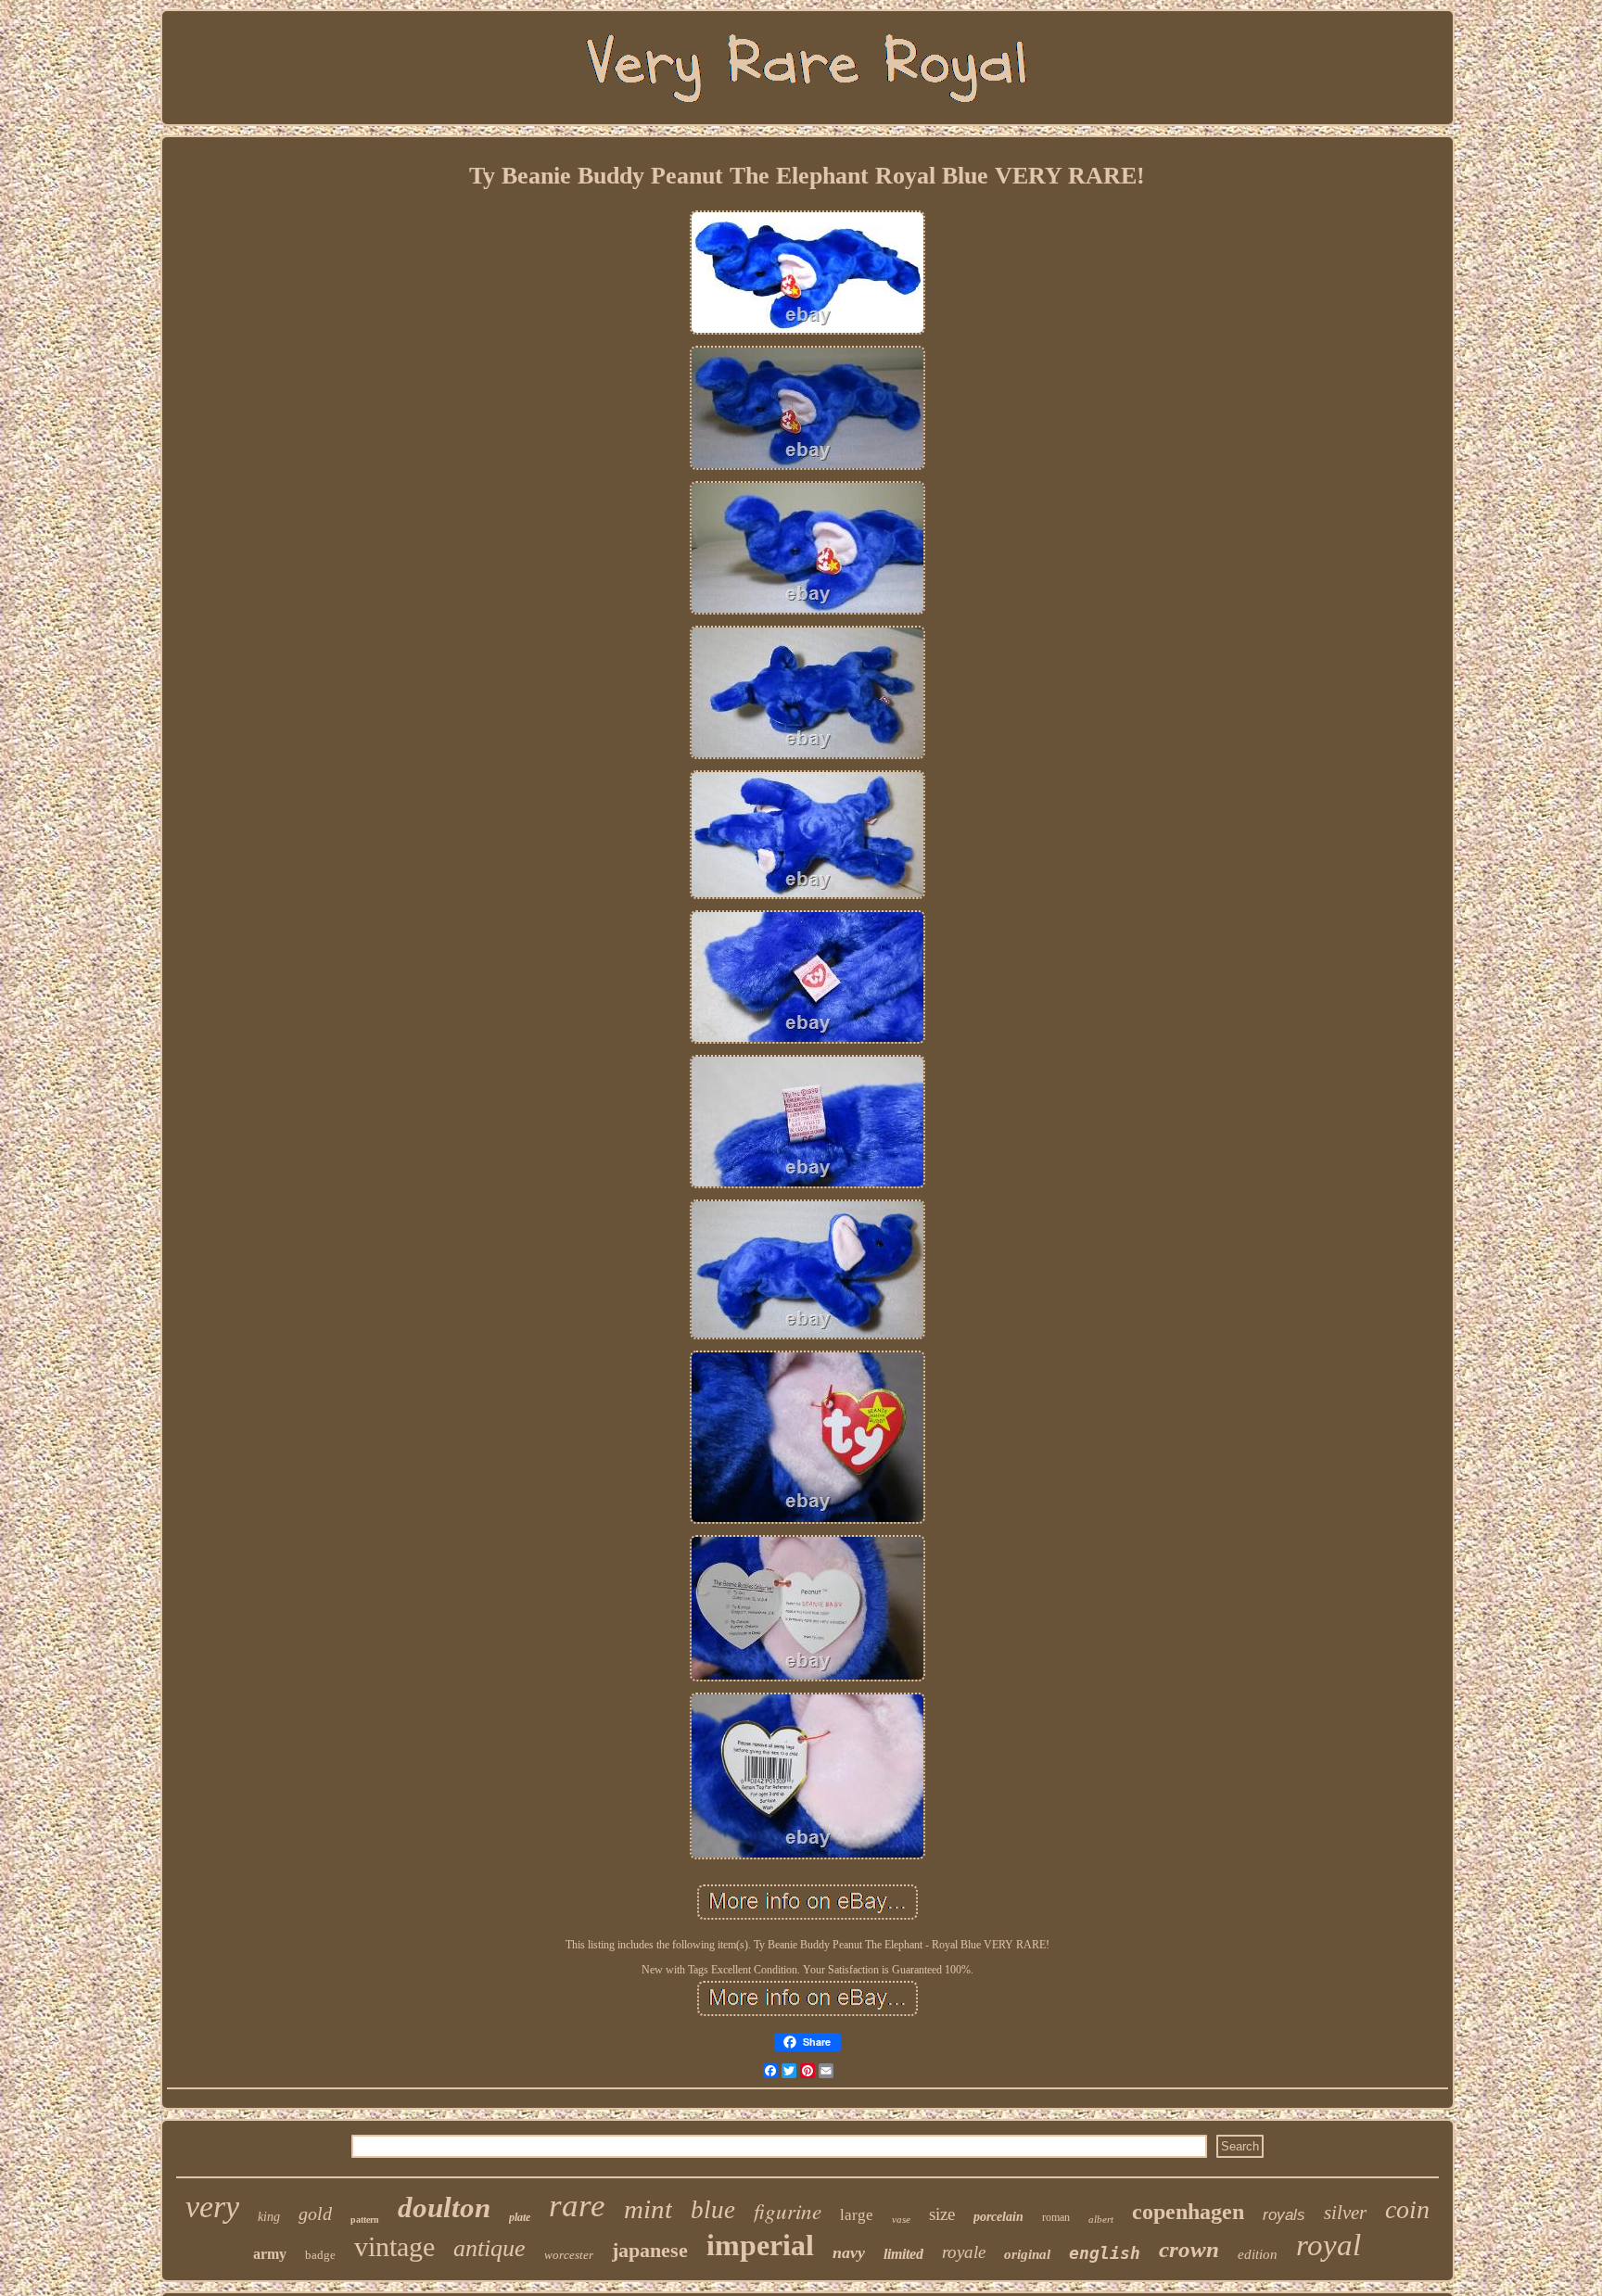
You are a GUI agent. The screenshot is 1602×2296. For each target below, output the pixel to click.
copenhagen (1188, 2212)
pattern (365, 2220)
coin (1407, 2209)
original (1027, 2254)
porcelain (998, 2217)
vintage (394, 2246)
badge (320, 2255)
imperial (760, 2245)
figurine (788, 2210)
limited (903, 2254)
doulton (444, 2207)
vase (901, 2219)
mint (648, 2209)
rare (577, 2206)
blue (713, 2210)
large (857, 2215)
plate (520, 2217)
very (212, 2207)
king (269, 2217)
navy (849, 2252)
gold (315, 2214)
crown (1189, 2249)
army (270, 2254)
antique (489, 2248)
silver (1345, 2213)
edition (1258, 2254)
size (942, 2214)
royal (1329, 2245)
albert (1101, 2219)
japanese (650, 2250)
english (1105, 2253)
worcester (569, 2255)
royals (1284, 2215)
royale (964, 2252)
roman (1056, 2217)
